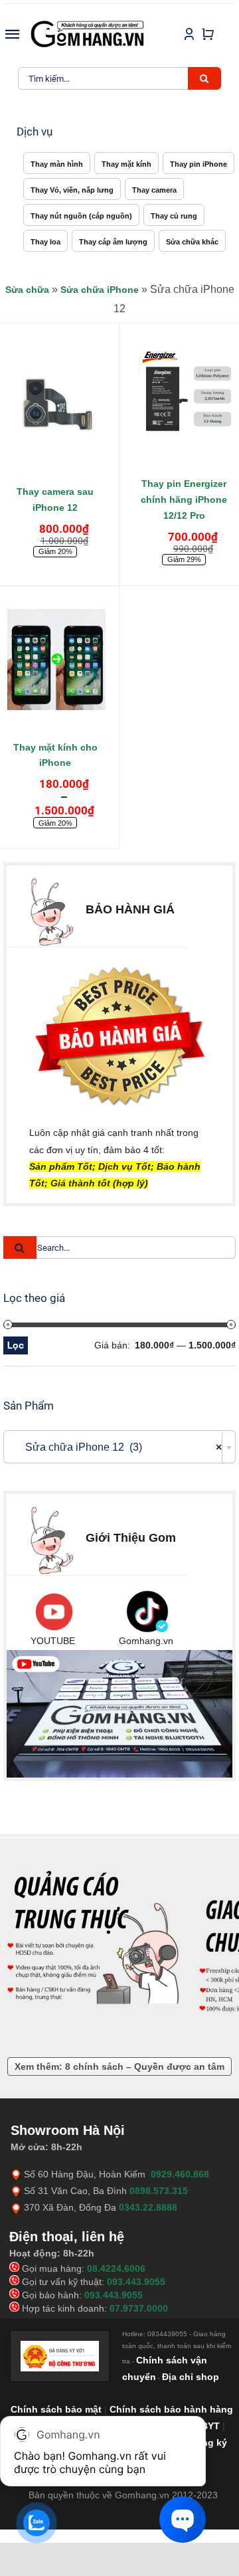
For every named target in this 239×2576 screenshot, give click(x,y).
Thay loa (45, 242)
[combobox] (119, 1447)
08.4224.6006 (116, 2268)
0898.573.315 (159, 2191)
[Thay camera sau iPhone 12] (55, 407)
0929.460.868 (180, 2174)
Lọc (16, 1345)
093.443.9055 (136, 2282)
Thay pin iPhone (199, 164)
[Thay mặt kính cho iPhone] (55, 663)
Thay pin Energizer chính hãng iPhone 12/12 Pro (184, 500)
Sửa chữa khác (192, 242)
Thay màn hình (57, 164)
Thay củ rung (174, 216)
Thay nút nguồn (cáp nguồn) (81, 216)
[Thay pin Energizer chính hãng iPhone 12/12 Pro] (184, 399)
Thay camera (154, 190)
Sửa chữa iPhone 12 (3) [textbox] (116, 1447)
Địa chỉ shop (191, 2377)
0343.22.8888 (148, 2207)
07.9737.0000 (139, 2308)
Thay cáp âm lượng (113, 242)
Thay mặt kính (126, 164)
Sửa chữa (27, 290)
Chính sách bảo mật (56, 2409)
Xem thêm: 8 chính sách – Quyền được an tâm (119, 2067)
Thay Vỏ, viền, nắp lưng (72, 190)
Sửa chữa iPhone (100, 290)
